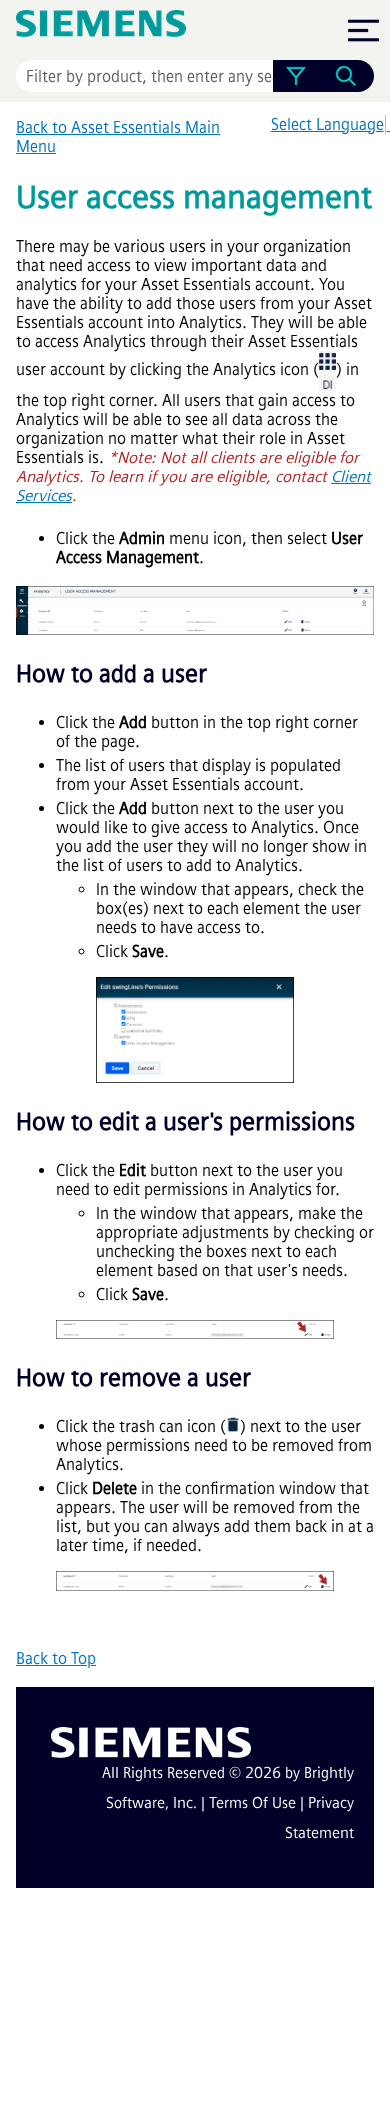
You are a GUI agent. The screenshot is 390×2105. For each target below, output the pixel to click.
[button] (295, 76)
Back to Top (56, 1658)
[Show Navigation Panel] (363, 30)
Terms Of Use (252, 1803)
